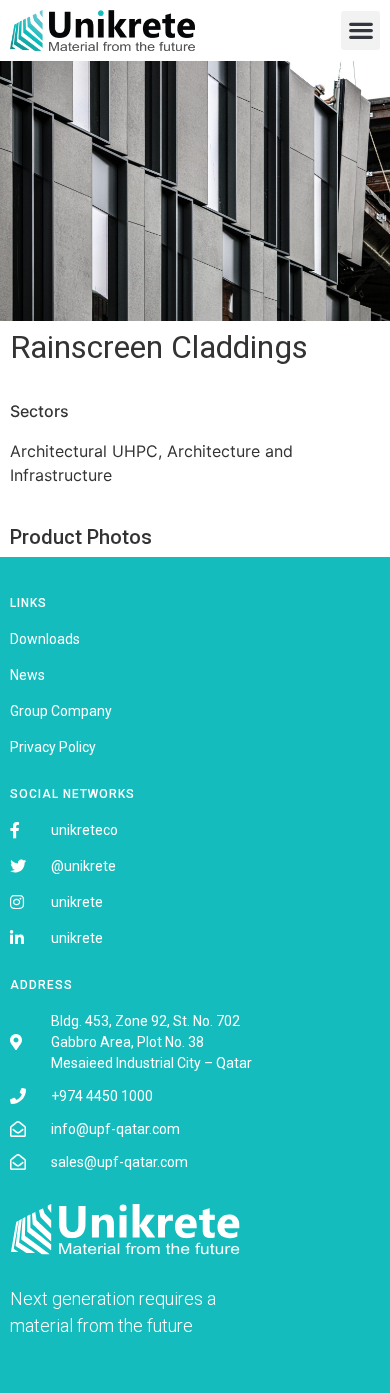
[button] (360, 30)
